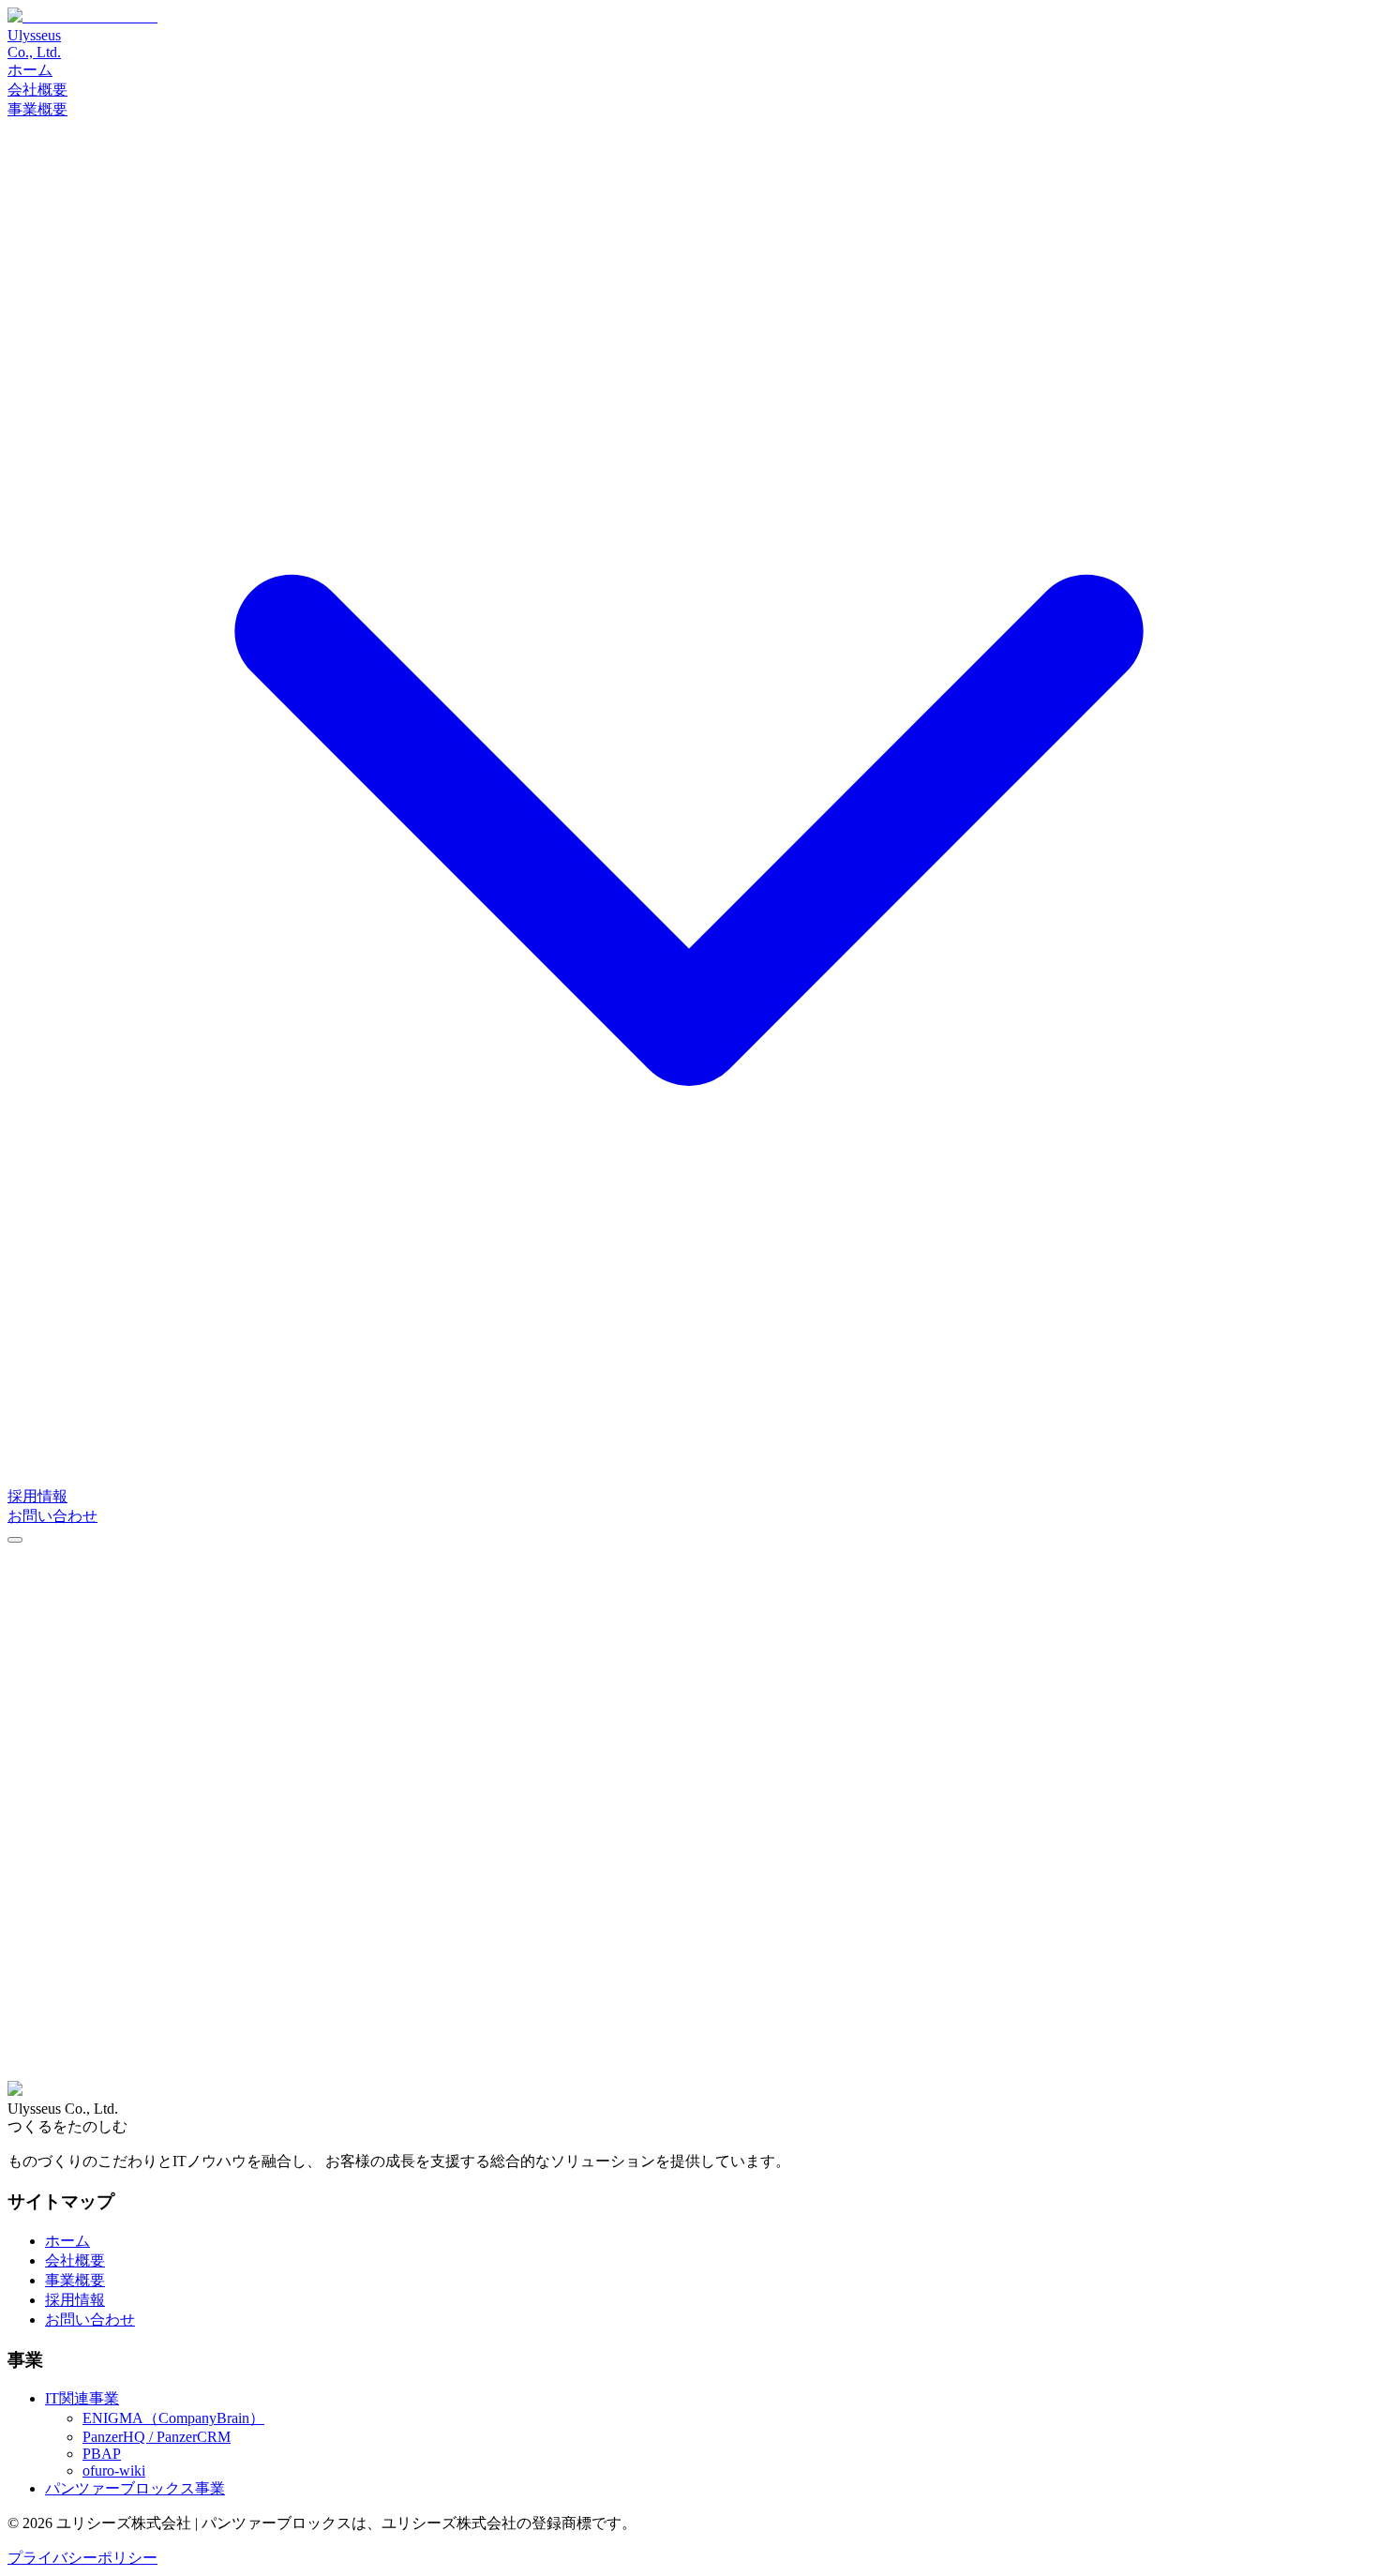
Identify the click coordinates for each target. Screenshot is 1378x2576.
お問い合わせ (52, 1516)
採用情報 (37, 1496)
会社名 (36, 1768)
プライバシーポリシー (82, 2558)
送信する (45, 2097)
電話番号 (43, 1827)
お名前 (36, 1788)
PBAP (102, 2454)
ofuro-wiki (114, 2471)
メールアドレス (66, 1808)
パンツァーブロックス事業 (135, 2488)
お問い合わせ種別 (73, 1847)
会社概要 (37, 90)
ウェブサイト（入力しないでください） (142, 1748)
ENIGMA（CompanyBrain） (173, 2418)
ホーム (30, 70)
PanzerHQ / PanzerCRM (157, 2437)
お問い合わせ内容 (73, 1943)
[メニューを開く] (15, 1540)
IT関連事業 (82, 2398)
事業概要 (75, 2280)
